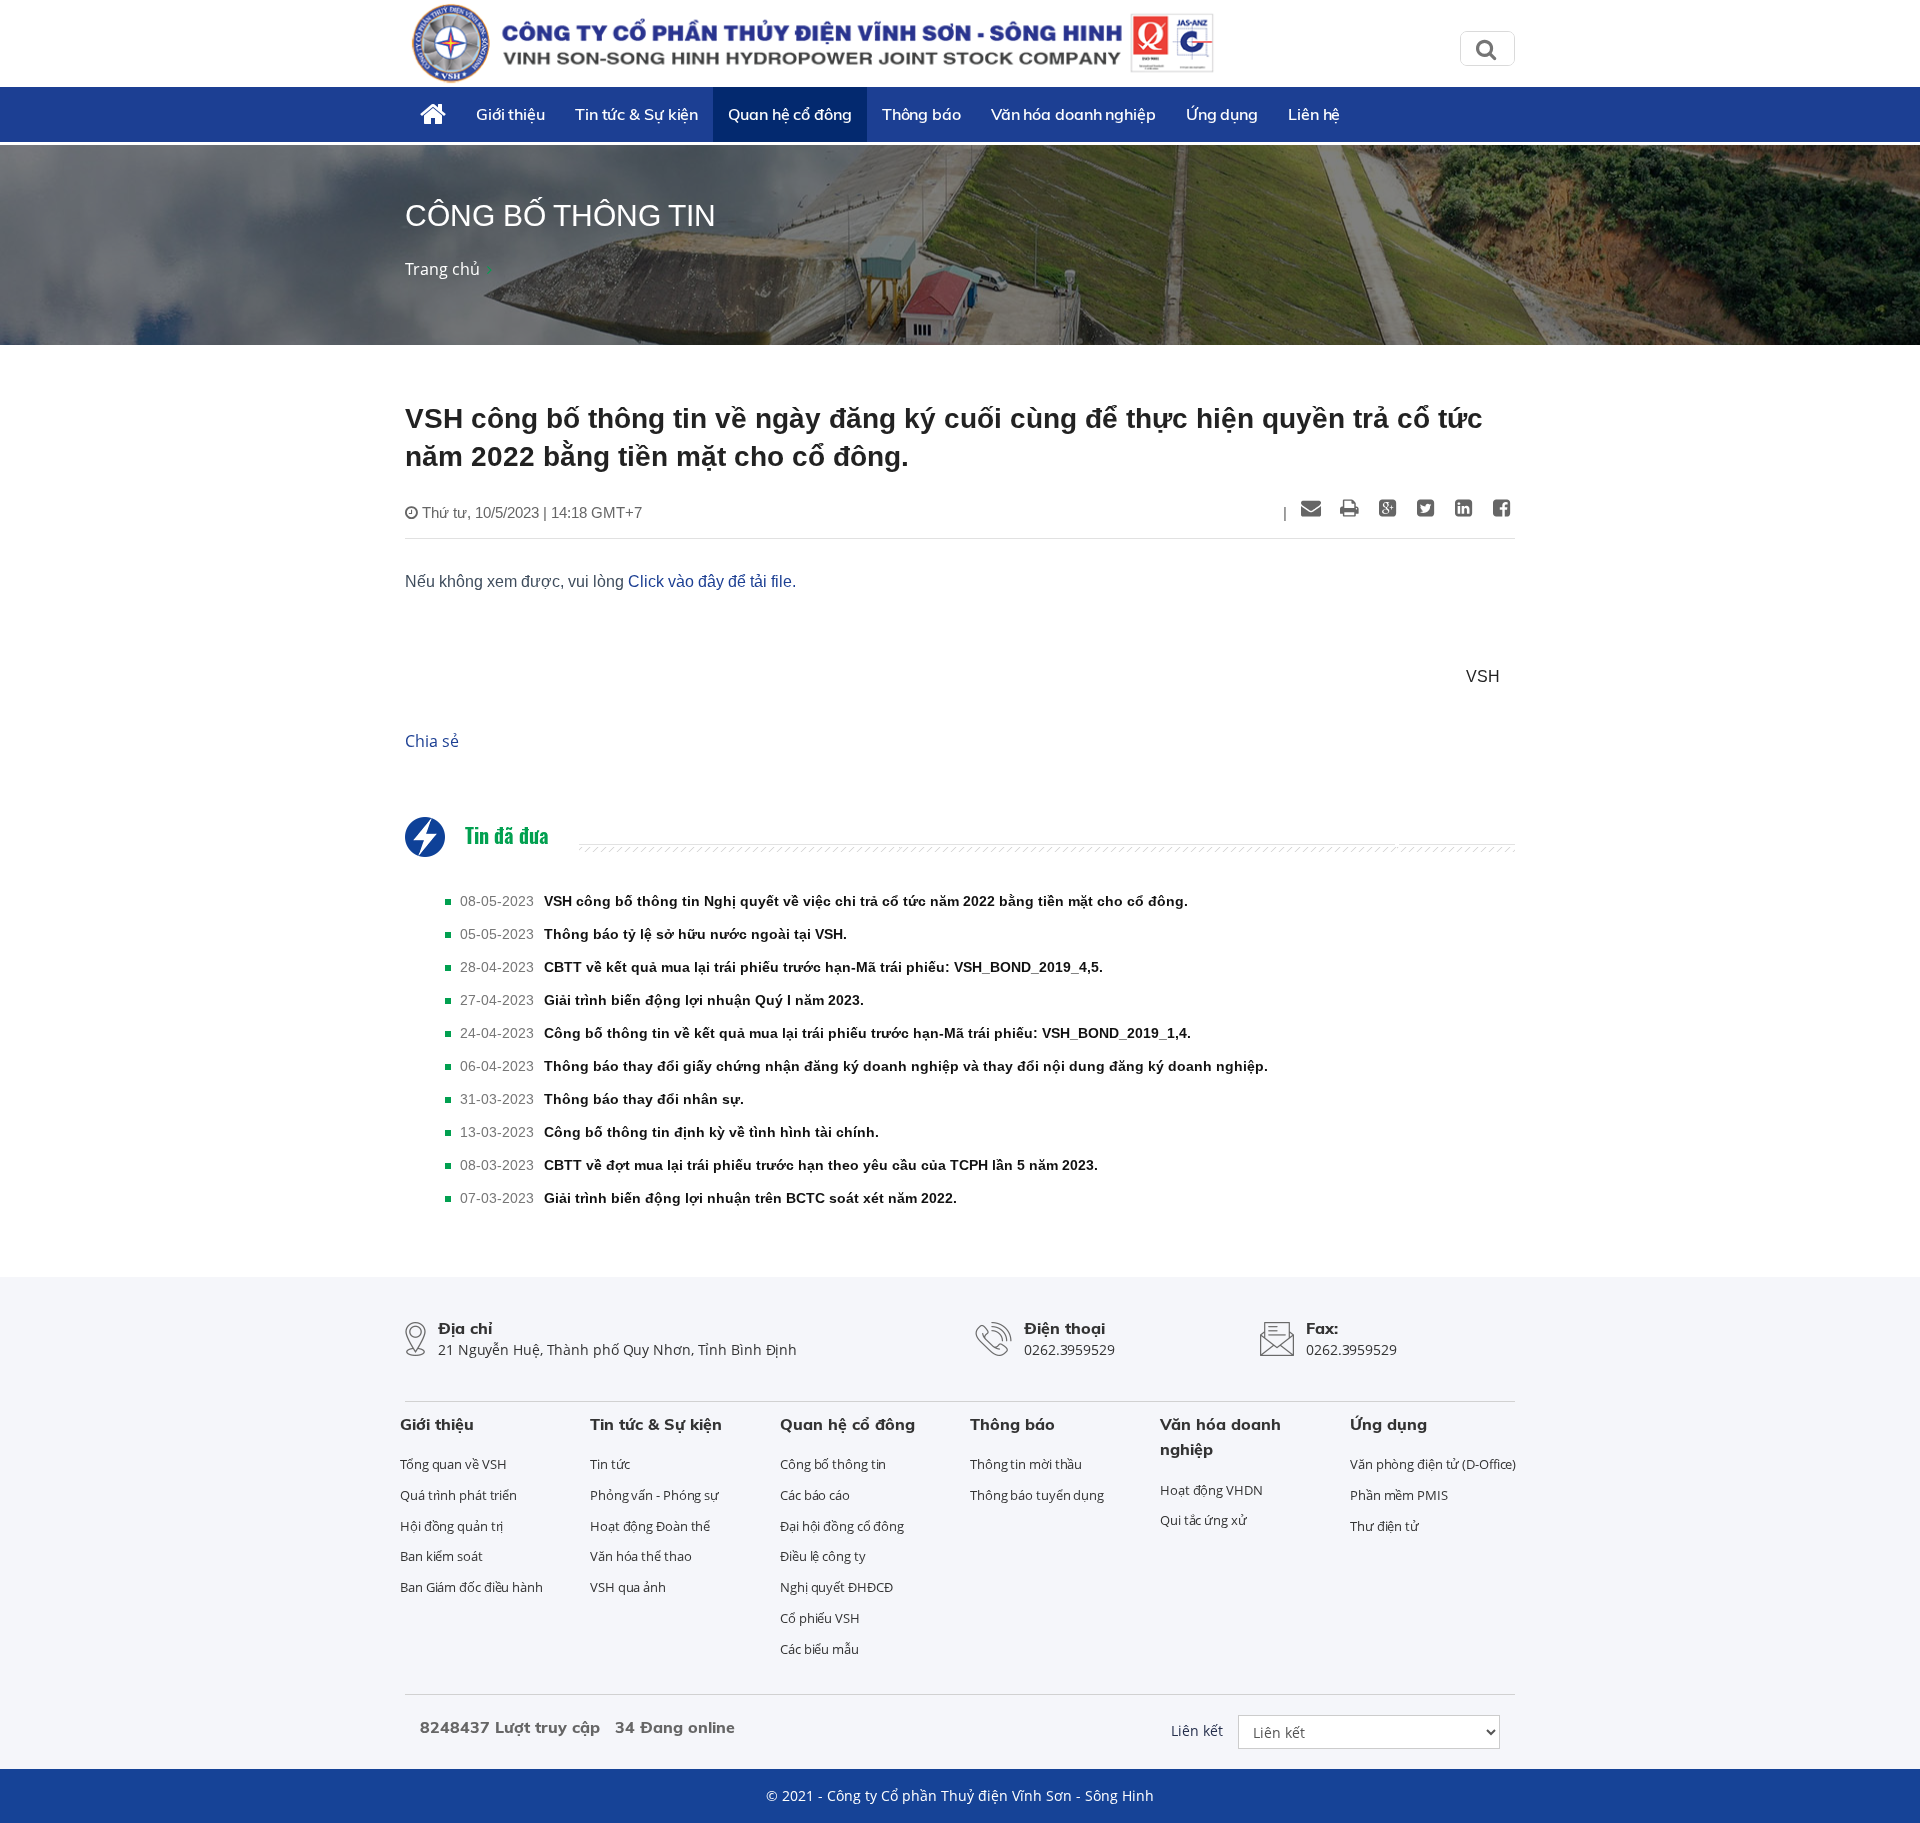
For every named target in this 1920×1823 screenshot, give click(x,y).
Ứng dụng (1222, 114)
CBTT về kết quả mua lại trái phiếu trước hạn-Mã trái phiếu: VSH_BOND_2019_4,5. (823, 967)
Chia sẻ (432, 741)
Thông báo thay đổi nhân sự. (644, 1099)
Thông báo (921, 114)
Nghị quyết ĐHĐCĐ (836, 1587)
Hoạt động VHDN (1211, 1490)
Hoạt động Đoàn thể (650, 1526)
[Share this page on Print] (1349, 508)
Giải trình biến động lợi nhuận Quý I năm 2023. (704, 1000)
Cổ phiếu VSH (820, 1618)
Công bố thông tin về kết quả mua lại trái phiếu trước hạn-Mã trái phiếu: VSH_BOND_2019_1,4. (867, 1033)
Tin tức (610, 1464)
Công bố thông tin (833, 1464)
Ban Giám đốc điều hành (471, 1587)
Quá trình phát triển (458, 1495)
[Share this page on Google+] (1387, 508)
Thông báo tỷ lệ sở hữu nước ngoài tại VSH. (695, 934)
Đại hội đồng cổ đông (842, 1526)
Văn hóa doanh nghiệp (1073, 114)
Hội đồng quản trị (451, 1526)
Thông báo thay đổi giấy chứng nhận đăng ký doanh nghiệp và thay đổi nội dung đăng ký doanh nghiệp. (906, 1066)
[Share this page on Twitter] (1425, 508)
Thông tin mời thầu (1026, 1464)
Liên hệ (1314, 114)
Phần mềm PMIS (1399, 1495)
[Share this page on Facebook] (1501, 508)
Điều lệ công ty (823, 1556)
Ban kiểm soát (441, 1556)
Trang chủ (442, 269)
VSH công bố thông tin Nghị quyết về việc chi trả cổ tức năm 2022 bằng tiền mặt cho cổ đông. (866, 901)
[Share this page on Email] (1311, 508)
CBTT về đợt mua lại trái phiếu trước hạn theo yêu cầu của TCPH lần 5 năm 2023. (821, 1165)
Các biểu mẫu (819, 1649)
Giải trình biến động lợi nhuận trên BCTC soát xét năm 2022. (750, 1198)
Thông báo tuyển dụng (1037, 1495)
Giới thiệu (510, 114)
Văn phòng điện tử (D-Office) (1433, 1464)
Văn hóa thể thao (640, 1556)
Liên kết (1197, 1730)
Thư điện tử (1384, 1526)
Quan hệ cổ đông (790, 114)
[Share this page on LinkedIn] (1463, 508)
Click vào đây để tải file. (712, 581)
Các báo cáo (815, 1495)
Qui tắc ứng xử (1203, 1520)
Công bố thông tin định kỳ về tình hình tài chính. (711, 1132)
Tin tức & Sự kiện (636, 114)
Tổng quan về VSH (453, 1464)
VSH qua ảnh (628, 1587)
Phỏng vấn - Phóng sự (654, 1495)
